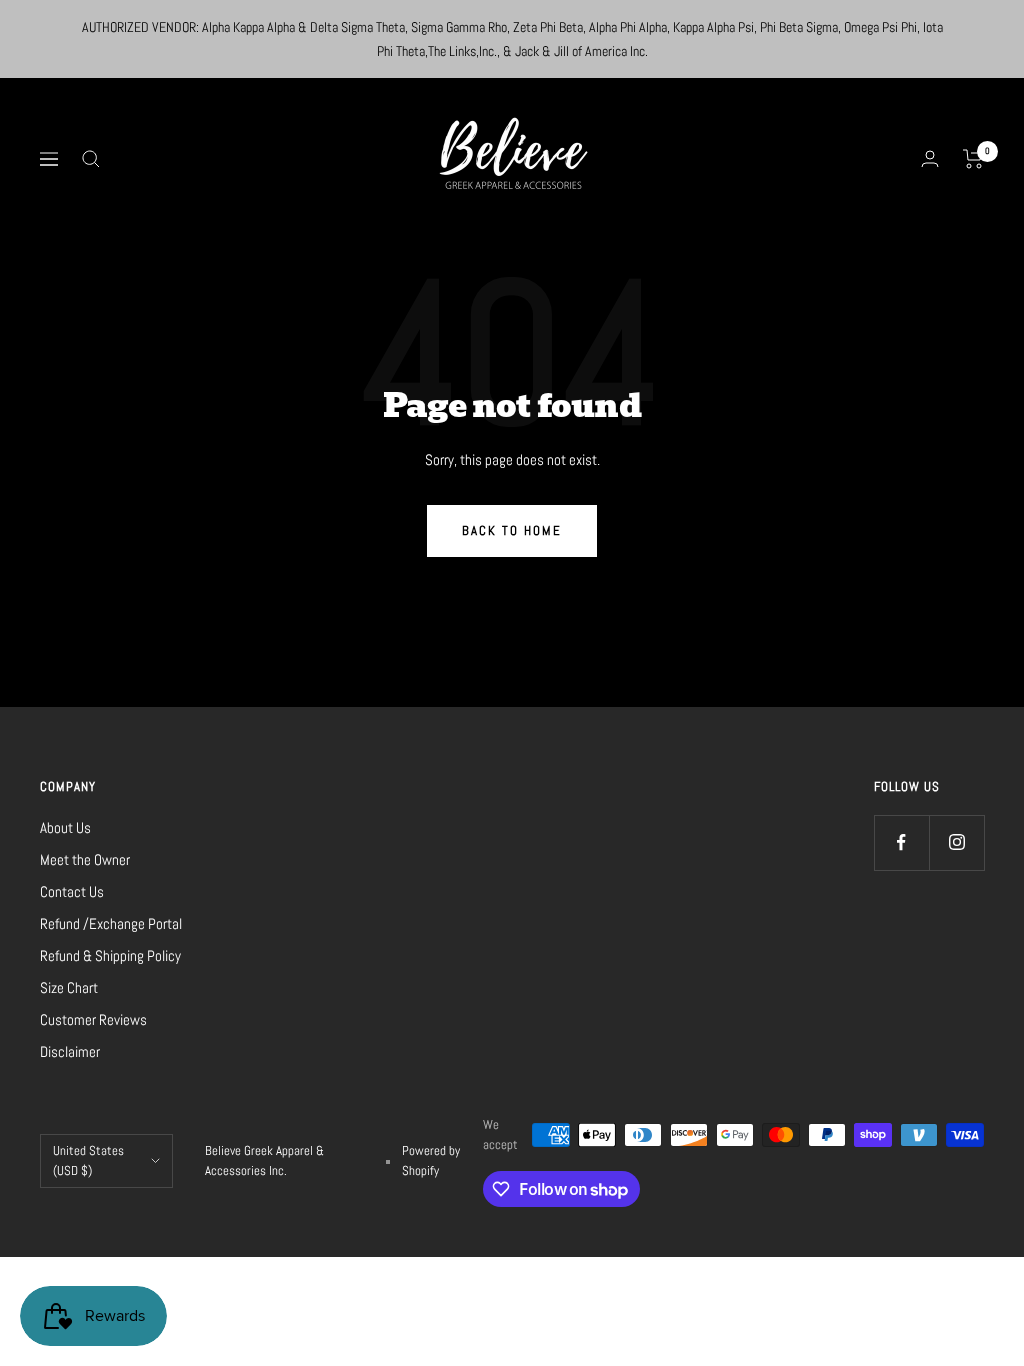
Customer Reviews (93, 1019)
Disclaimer (70, 1051)
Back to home (512, 530)
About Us (65, 827)
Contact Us (72, 891)
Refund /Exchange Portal (111, 923)
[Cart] (973, 159)
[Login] (930, 158)
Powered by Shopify (431, 1160)
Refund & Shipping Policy (110, 955)
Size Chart (69, 987)
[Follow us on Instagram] (956, 842)
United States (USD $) (88, 1160)
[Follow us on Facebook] (901, 842)
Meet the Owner (85, 859)
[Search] (91, 159)
